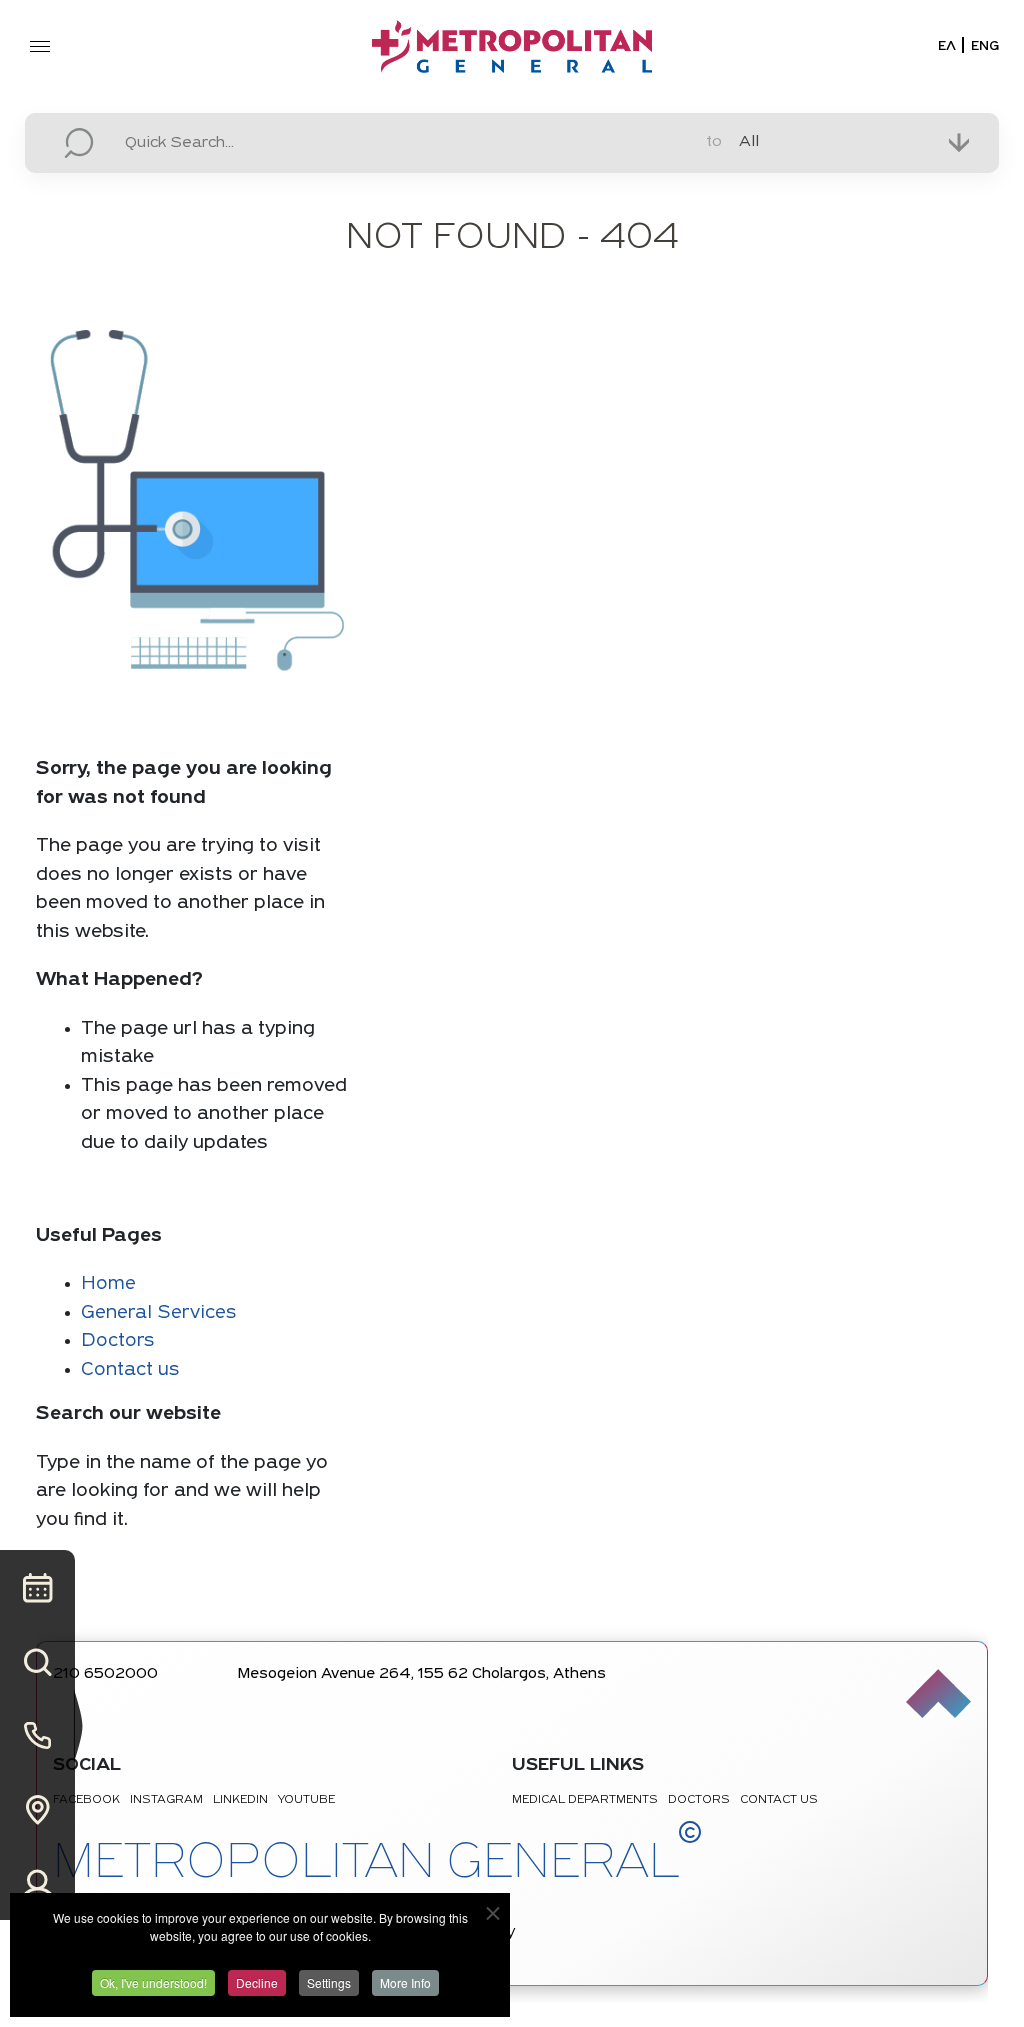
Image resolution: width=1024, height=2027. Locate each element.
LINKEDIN (240, 1800)
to (714, 142)
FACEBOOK (86, 1800)
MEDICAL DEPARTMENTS (585, 1800)
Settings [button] (329, 1982)
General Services (158, 1313)
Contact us (130, 1370)
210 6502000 (105, 1674)
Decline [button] (257, 1982)
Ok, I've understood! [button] (153, 1982)
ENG (985, 46)
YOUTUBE (306, 1800)
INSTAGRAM (166, 1800)
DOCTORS (699, 1800)
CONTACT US (779, 1800)
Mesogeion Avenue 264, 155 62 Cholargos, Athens (422, 1674)
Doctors (117, 1341)
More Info (405, 1982)
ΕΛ (947, 46)
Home (108, 1284)
